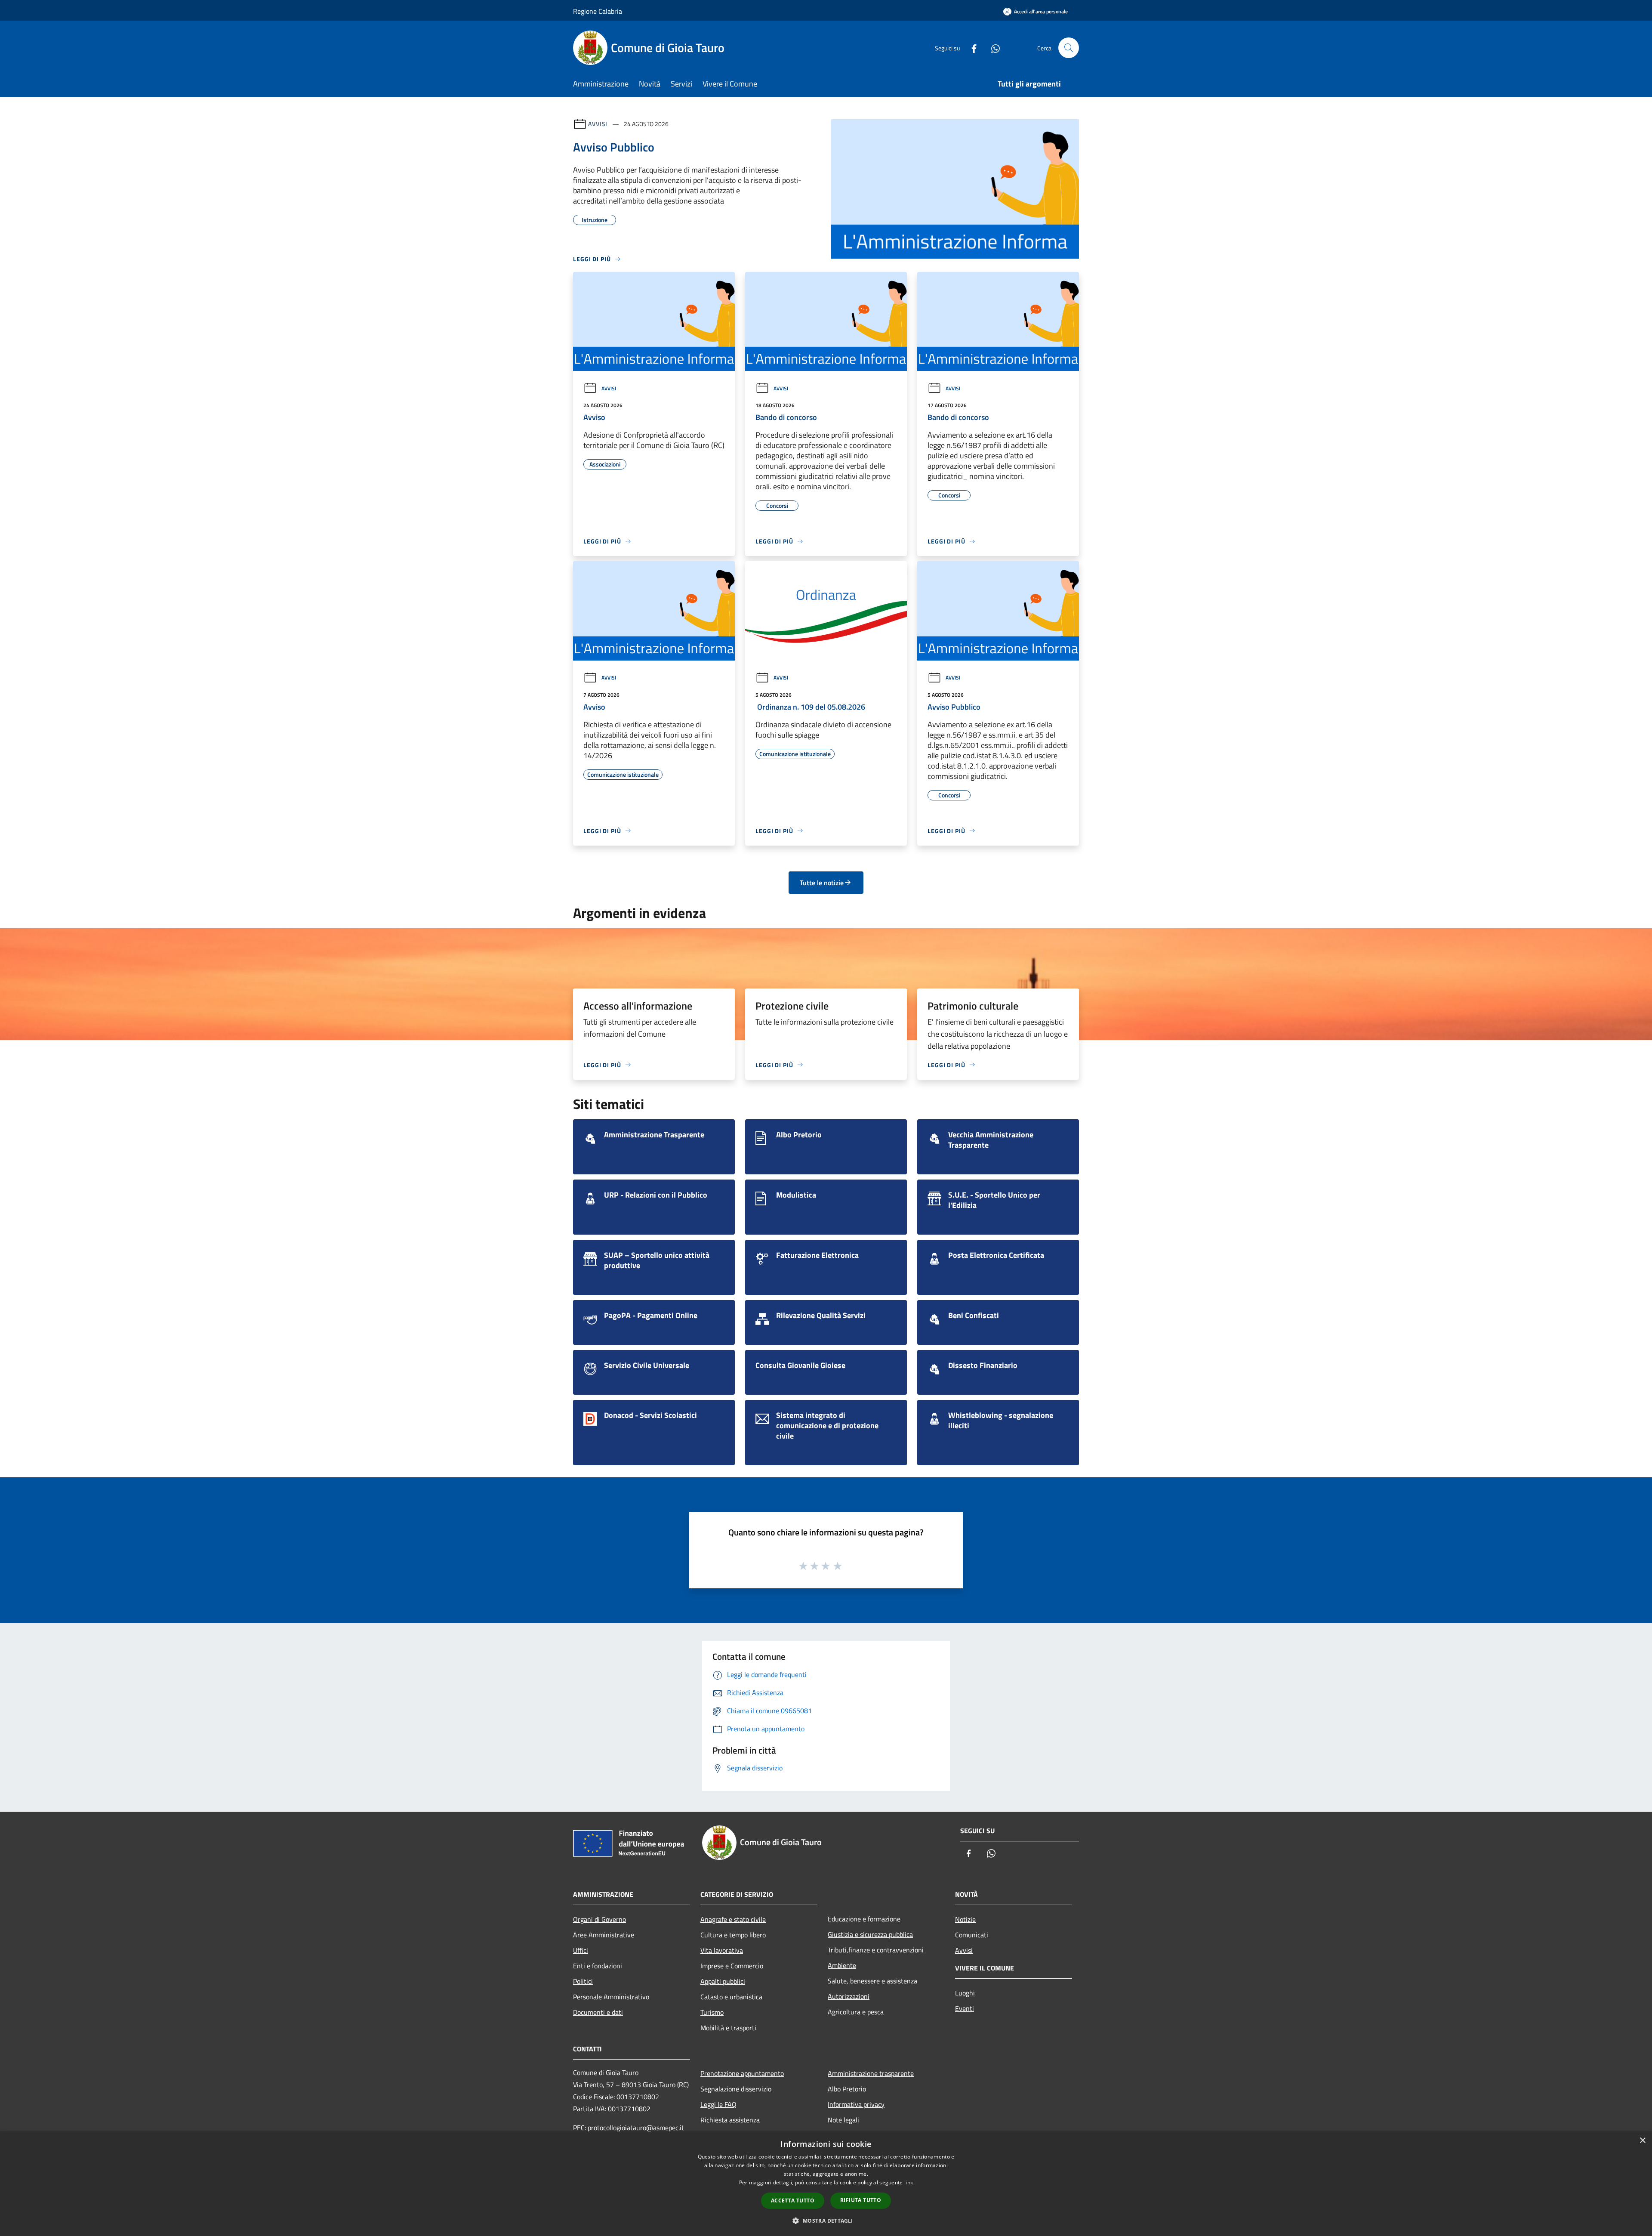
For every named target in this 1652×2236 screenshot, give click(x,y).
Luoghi (965, 1993)
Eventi (965, 2008)
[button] (826, 2221)
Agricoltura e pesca (856, 2012)
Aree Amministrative (604, 1935)
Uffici (581, 1950)
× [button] (1642, 2141)
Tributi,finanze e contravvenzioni (876, 1950)
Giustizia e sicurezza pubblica (870, 1934)
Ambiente (842, 1965)
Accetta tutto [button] (793, 2200)
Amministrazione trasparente (871, 2073)
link (909, 2182)
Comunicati (972, 1935)
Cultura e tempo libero (733, 1935)
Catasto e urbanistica (731, 1997)
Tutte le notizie (822, 883)
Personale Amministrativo (611, 1997)
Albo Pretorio (847, 2089)
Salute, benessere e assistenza (872, 1981)
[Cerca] (1069, 48)
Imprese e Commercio (732, 1966)
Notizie (965, 1919)
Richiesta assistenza (730, 2120)
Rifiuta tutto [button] (861, 2200)
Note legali (843, 2120)
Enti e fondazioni (598, 1966)
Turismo (712, 2012)
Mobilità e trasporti (728, 2028)
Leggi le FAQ (718, 2104)
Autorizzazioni (849, 1996)
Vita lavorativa (722, 1950)
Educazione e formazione (864, 1919)
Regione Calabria (598, 11)
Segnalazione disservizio (736, 2089)
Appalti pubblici (723, 1981)
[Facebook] (971, 48)
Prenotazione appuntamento (742, 2073)
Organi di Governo (599, 1919)
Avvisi (598, 124)
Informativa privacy (856, 2104)
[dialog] (826, 2184)
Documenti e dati (598, 2012)
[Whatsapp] (992, 48)
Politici (583, 1981)
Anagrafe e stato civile (733, 1919)
